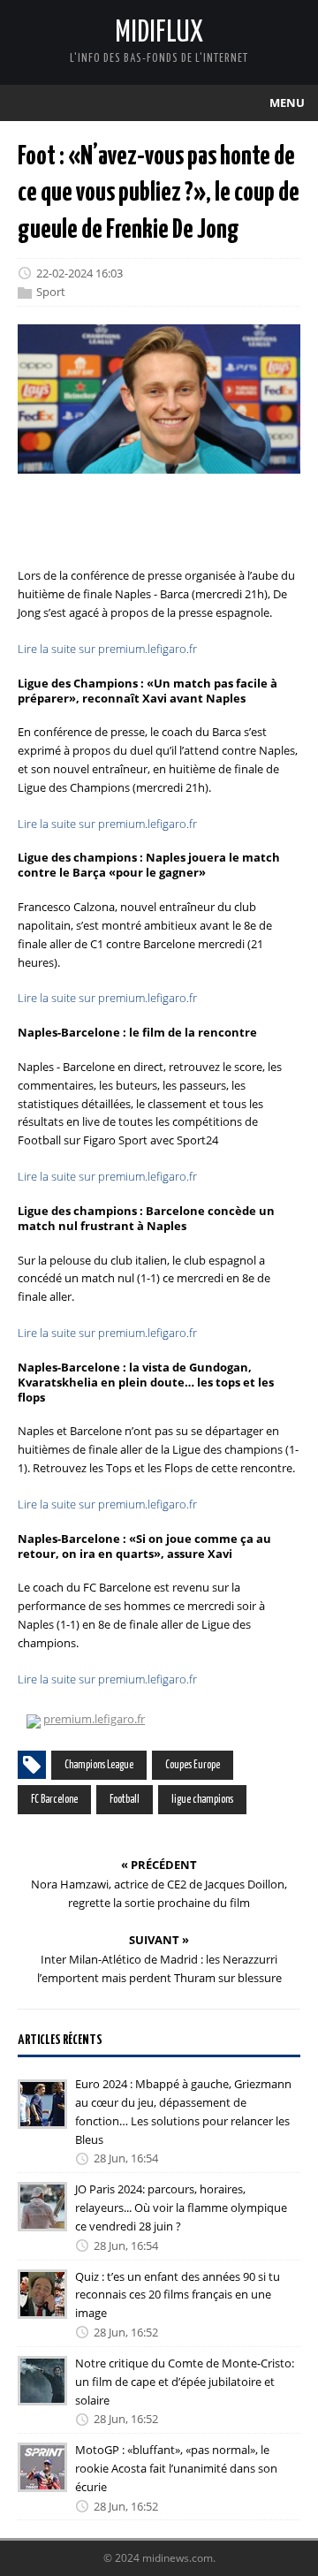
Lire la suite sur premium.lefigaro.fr (107, 649)
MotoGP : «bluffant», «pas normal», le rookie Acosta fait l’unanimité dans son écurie (176, 2468)
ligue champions (202, 1800)
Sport (51, 293)
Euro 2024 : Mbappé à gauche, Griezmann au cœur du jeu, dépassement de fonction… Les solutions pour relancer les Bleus (183, 2111)
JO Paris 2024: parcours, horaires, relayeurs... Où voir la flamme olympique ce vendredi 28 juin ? (181, 2207)
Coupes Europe (193, 1765)
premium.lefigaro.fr (94, 1719)
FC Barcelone (54, 1800)
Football (125, 1800)
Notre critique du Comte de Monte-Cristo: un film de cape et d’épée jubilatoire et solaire (185, 2382)
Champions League (99, 1765)
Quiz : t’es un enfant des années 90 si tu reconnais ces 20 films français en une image (178, 2295)
